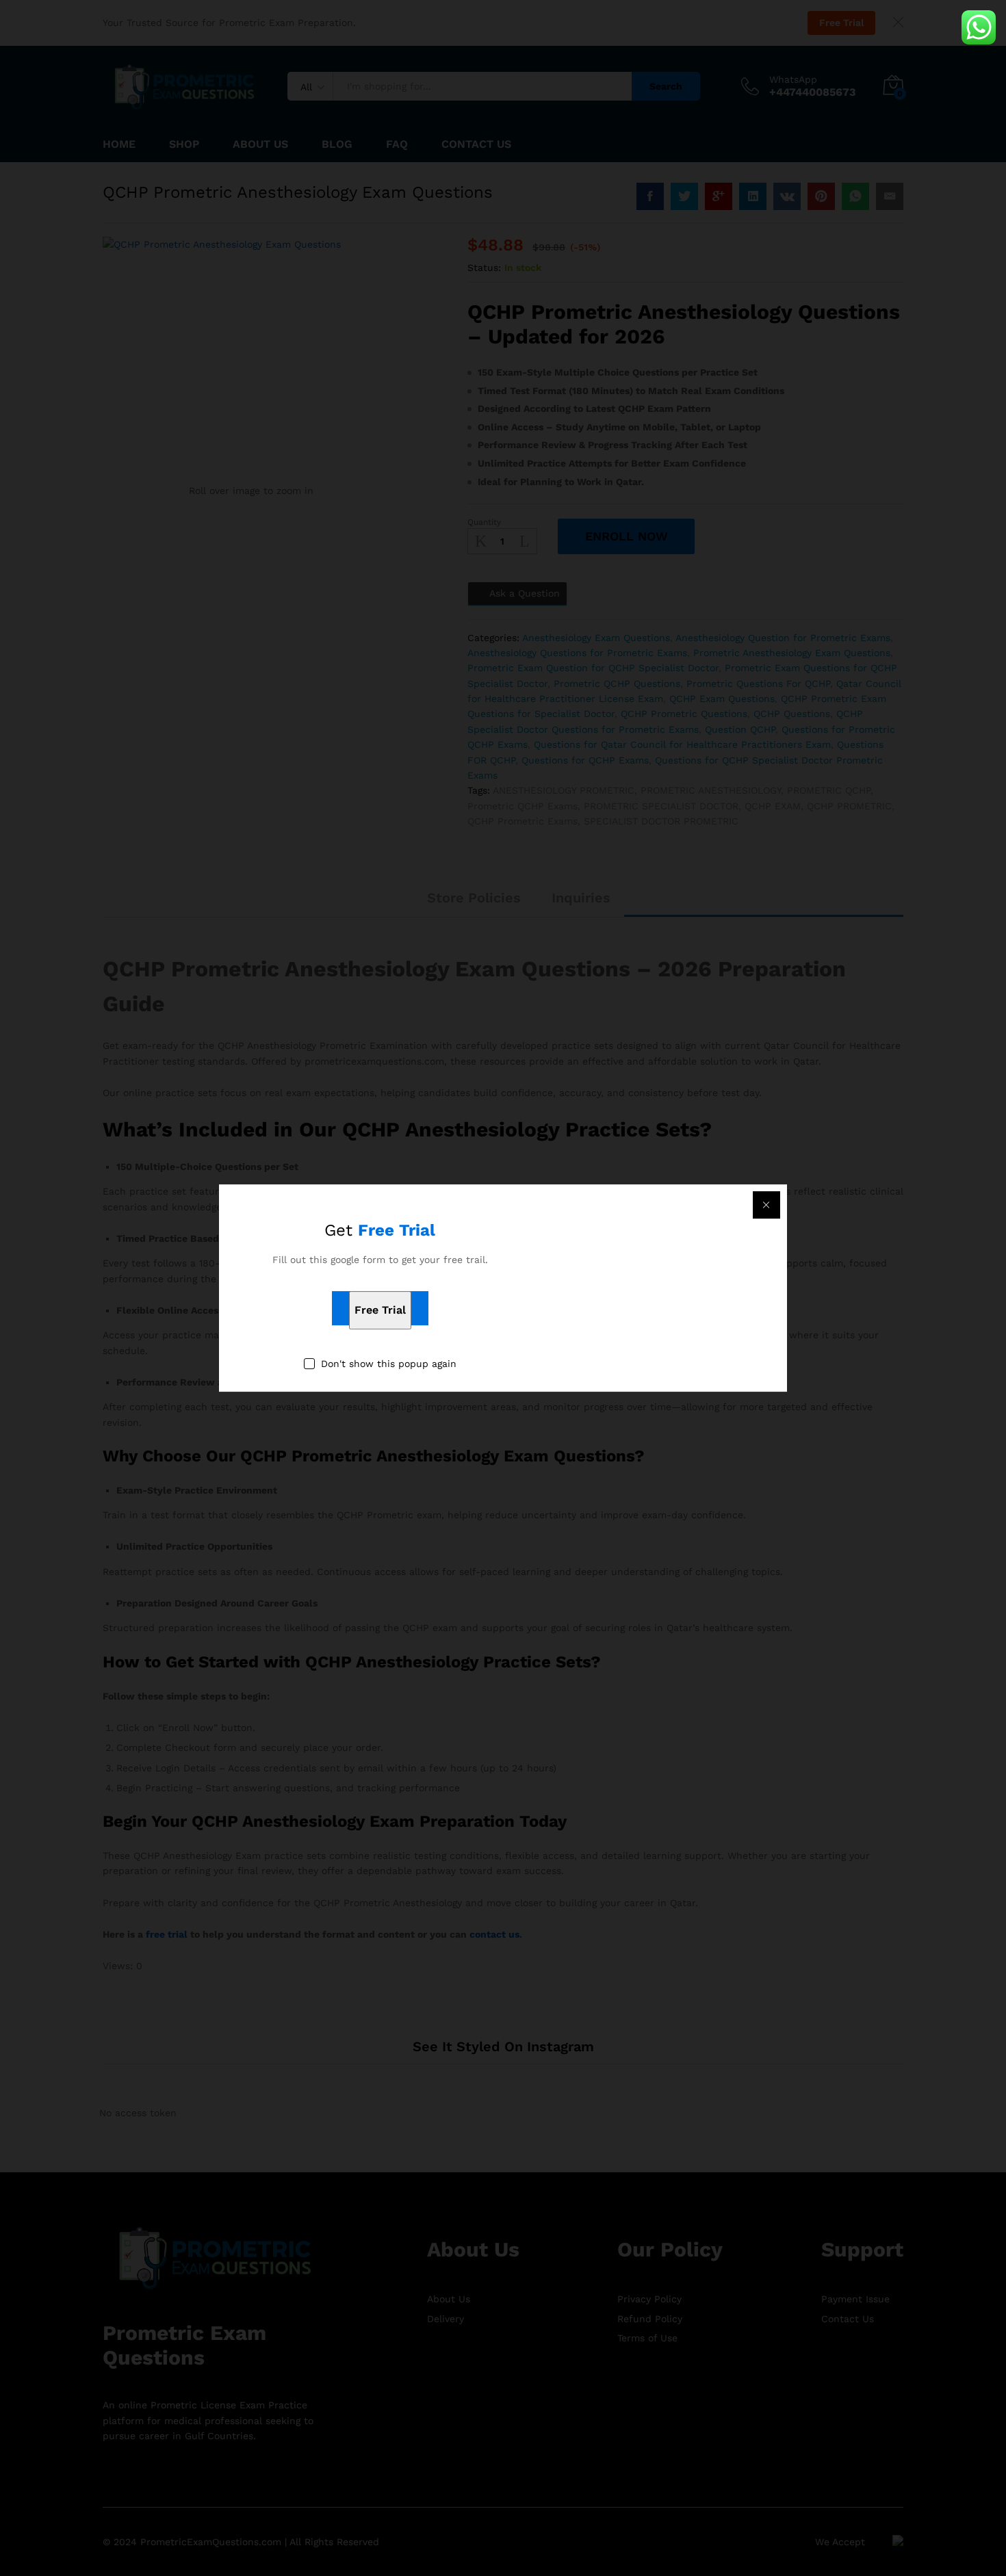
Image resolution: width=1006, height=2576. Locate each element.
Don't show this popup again (389, 1364)
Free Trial (380, 1310)
